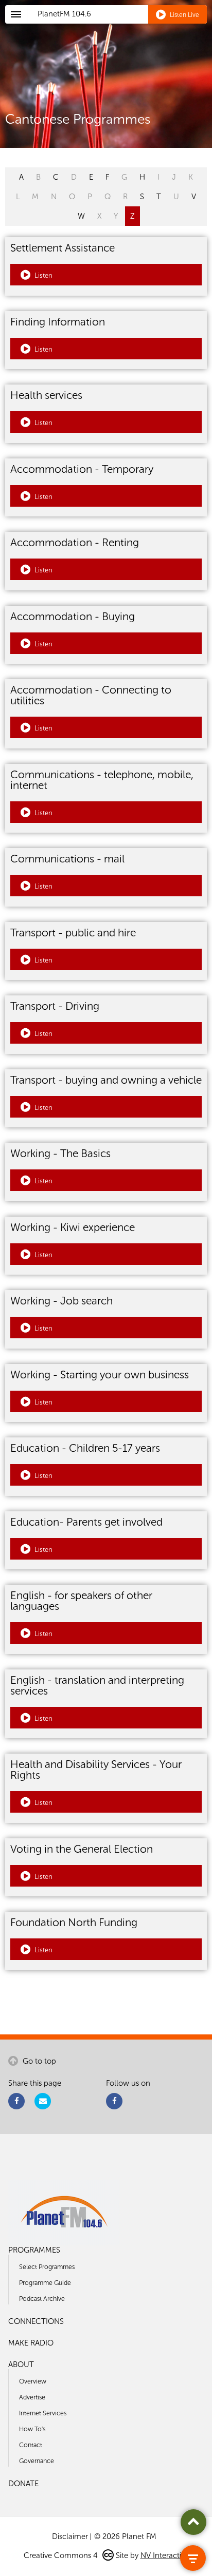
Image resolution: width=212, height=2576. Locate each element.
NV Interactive (165, 2555)
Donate (23, 2484)
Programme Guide (45, 2283)
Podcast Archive (42, 2299)
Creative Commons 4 (62, 2555)
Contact (31, 2445)
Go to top (38, 2061)
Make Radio (31, 2343)
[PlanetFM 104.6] (120, 26)
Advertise (32, 2397)
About (21, 2364)
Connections (36, 2321)
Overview (33, 2381)
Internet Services (43, 2413)
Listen (43, 275)
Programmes (34, 2250)
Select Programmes (47, 2267)
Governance (37, 2461)
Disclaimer (70, 2536)
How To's (32, 2429)
